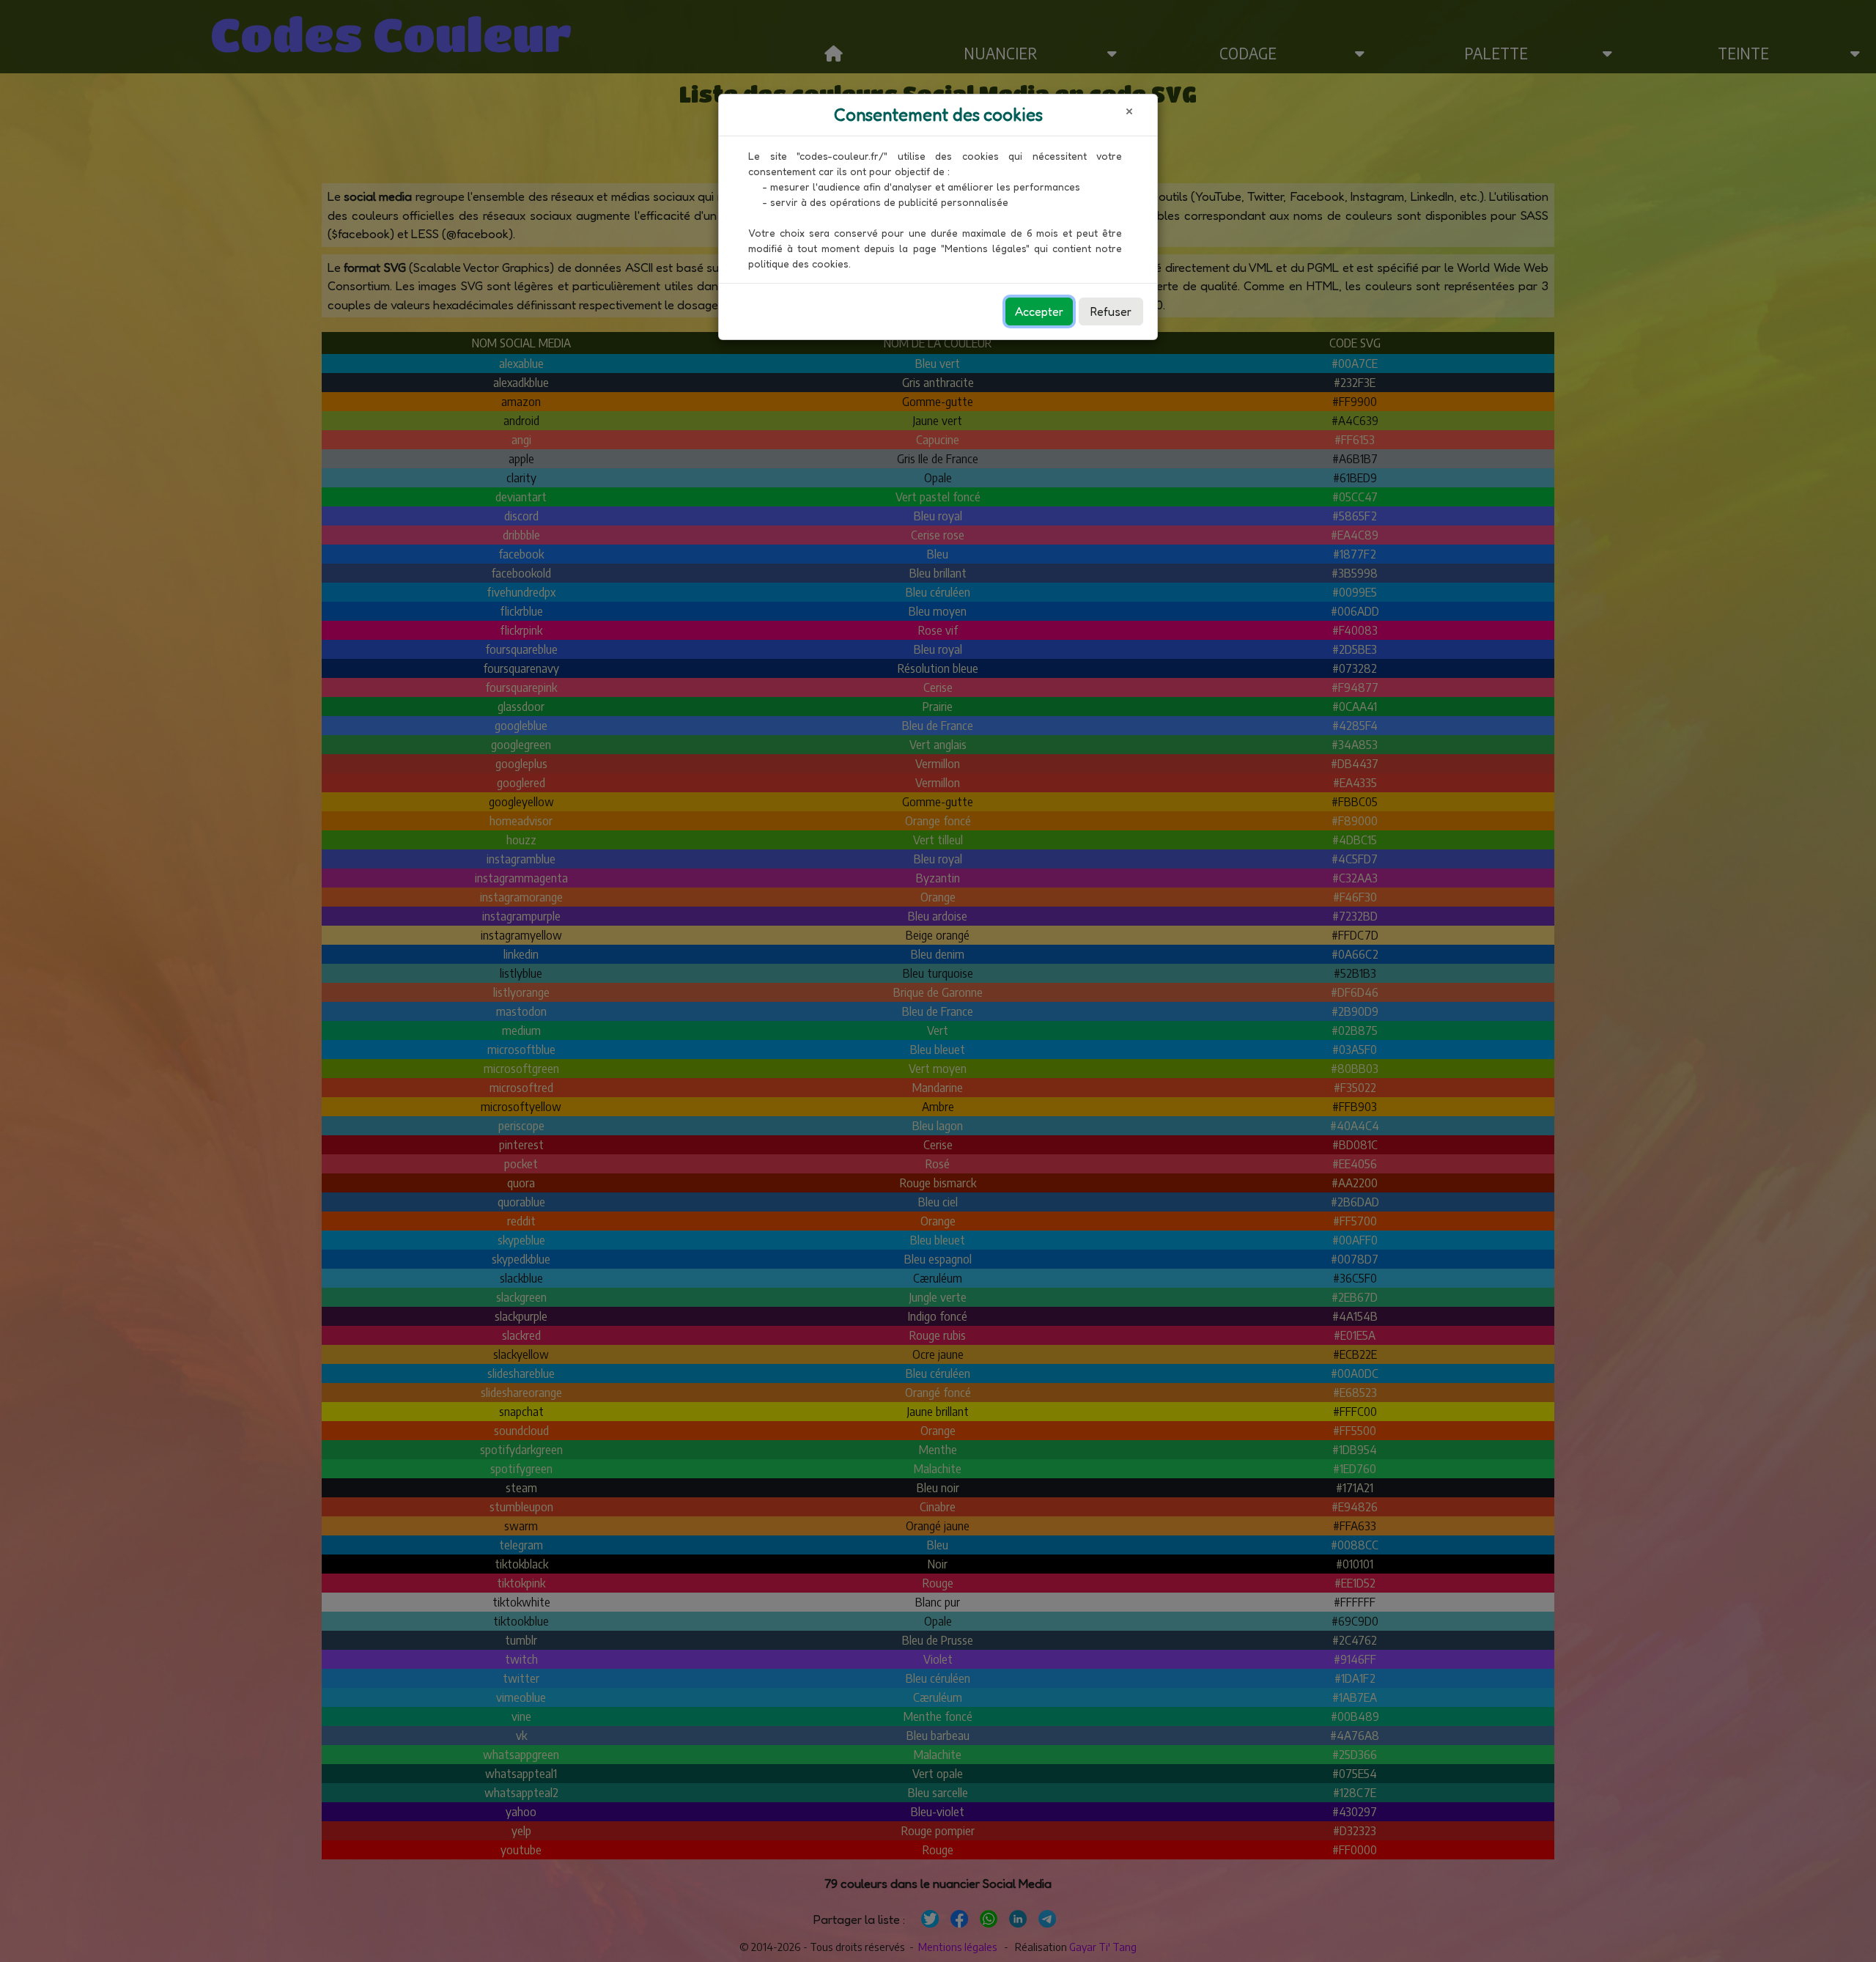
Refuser (1111, 311)
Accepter (1039, 311)
